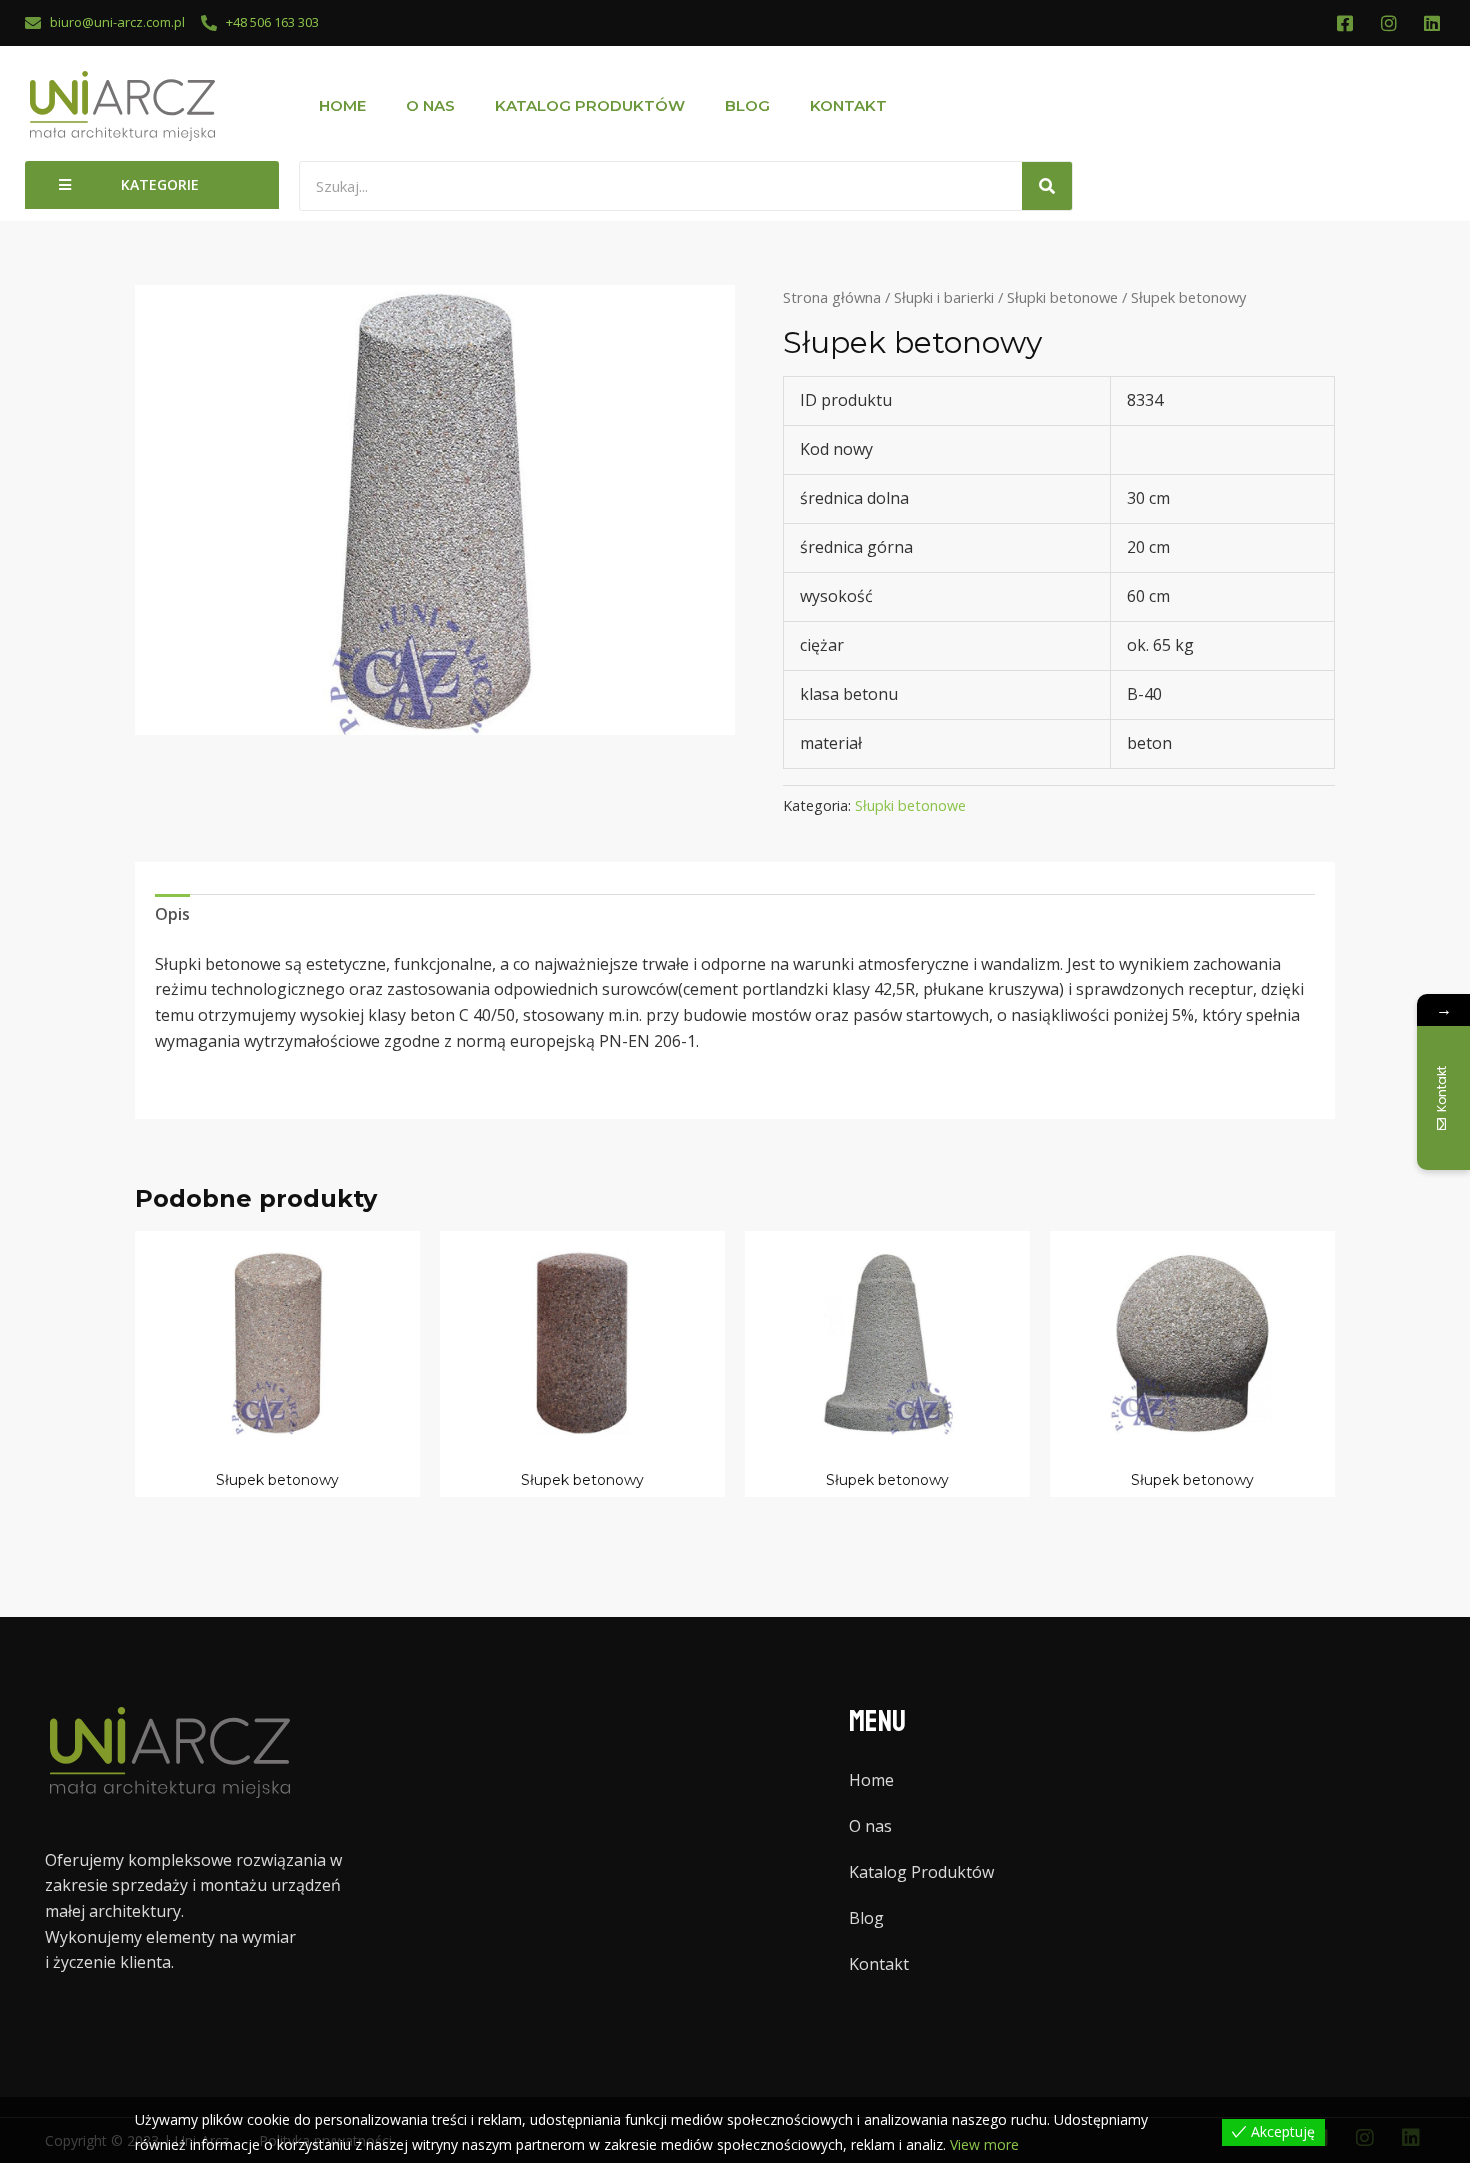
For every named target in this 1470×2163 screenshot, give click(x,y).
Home (342, 105)
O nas (430, 105)
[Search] (1047, 186)
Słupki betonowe (1062, 297)
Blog (747, 105)
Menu (877, 1721)
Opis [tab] (172, 914)
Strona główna (832, 297)
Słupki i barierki (944, 297)
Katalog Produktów (590, 105)
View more (984, 2144)
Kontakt (848, 105)
